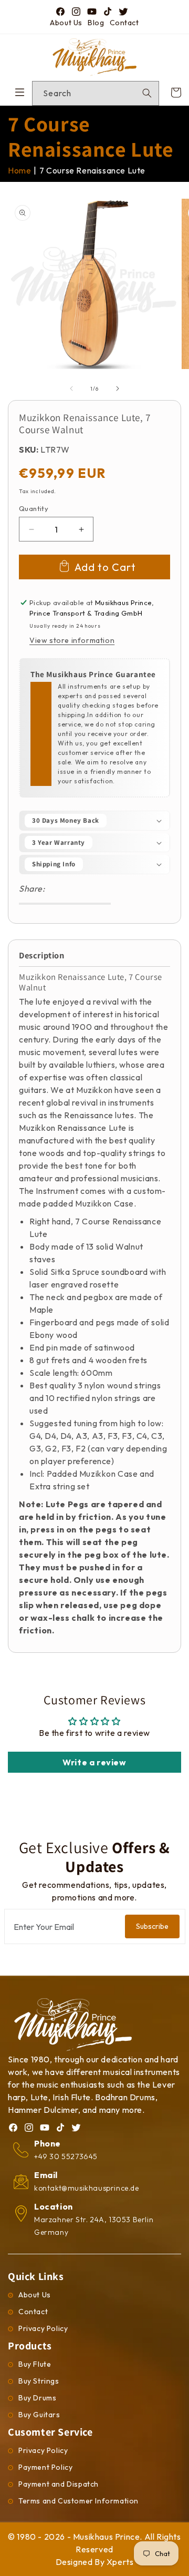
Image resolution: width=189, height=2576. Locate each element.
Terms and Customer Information (78, 2501)
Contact (124, 23)
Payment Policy (45, 2467)
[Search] (147, 93)
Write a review (94, 1762)
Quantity (34, 508)
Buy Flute (35, 2364)
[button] (94, 821)
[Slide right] (118, 389)
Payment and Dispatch (59, 2484)
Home (19, 170)
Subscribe (152, 1926)
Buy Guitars (39, 2415)
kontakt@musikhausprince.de (87, 2188)
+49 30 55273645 (66, 2156)
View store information (72, 640)
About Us (66, 23)
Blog (96, 23)
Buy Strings (39, 2381)
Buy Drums (37, 2398)
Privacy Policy (43, 2328)
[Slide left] (71, 389)
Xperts (120, 2562)
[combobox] (96, 93)
